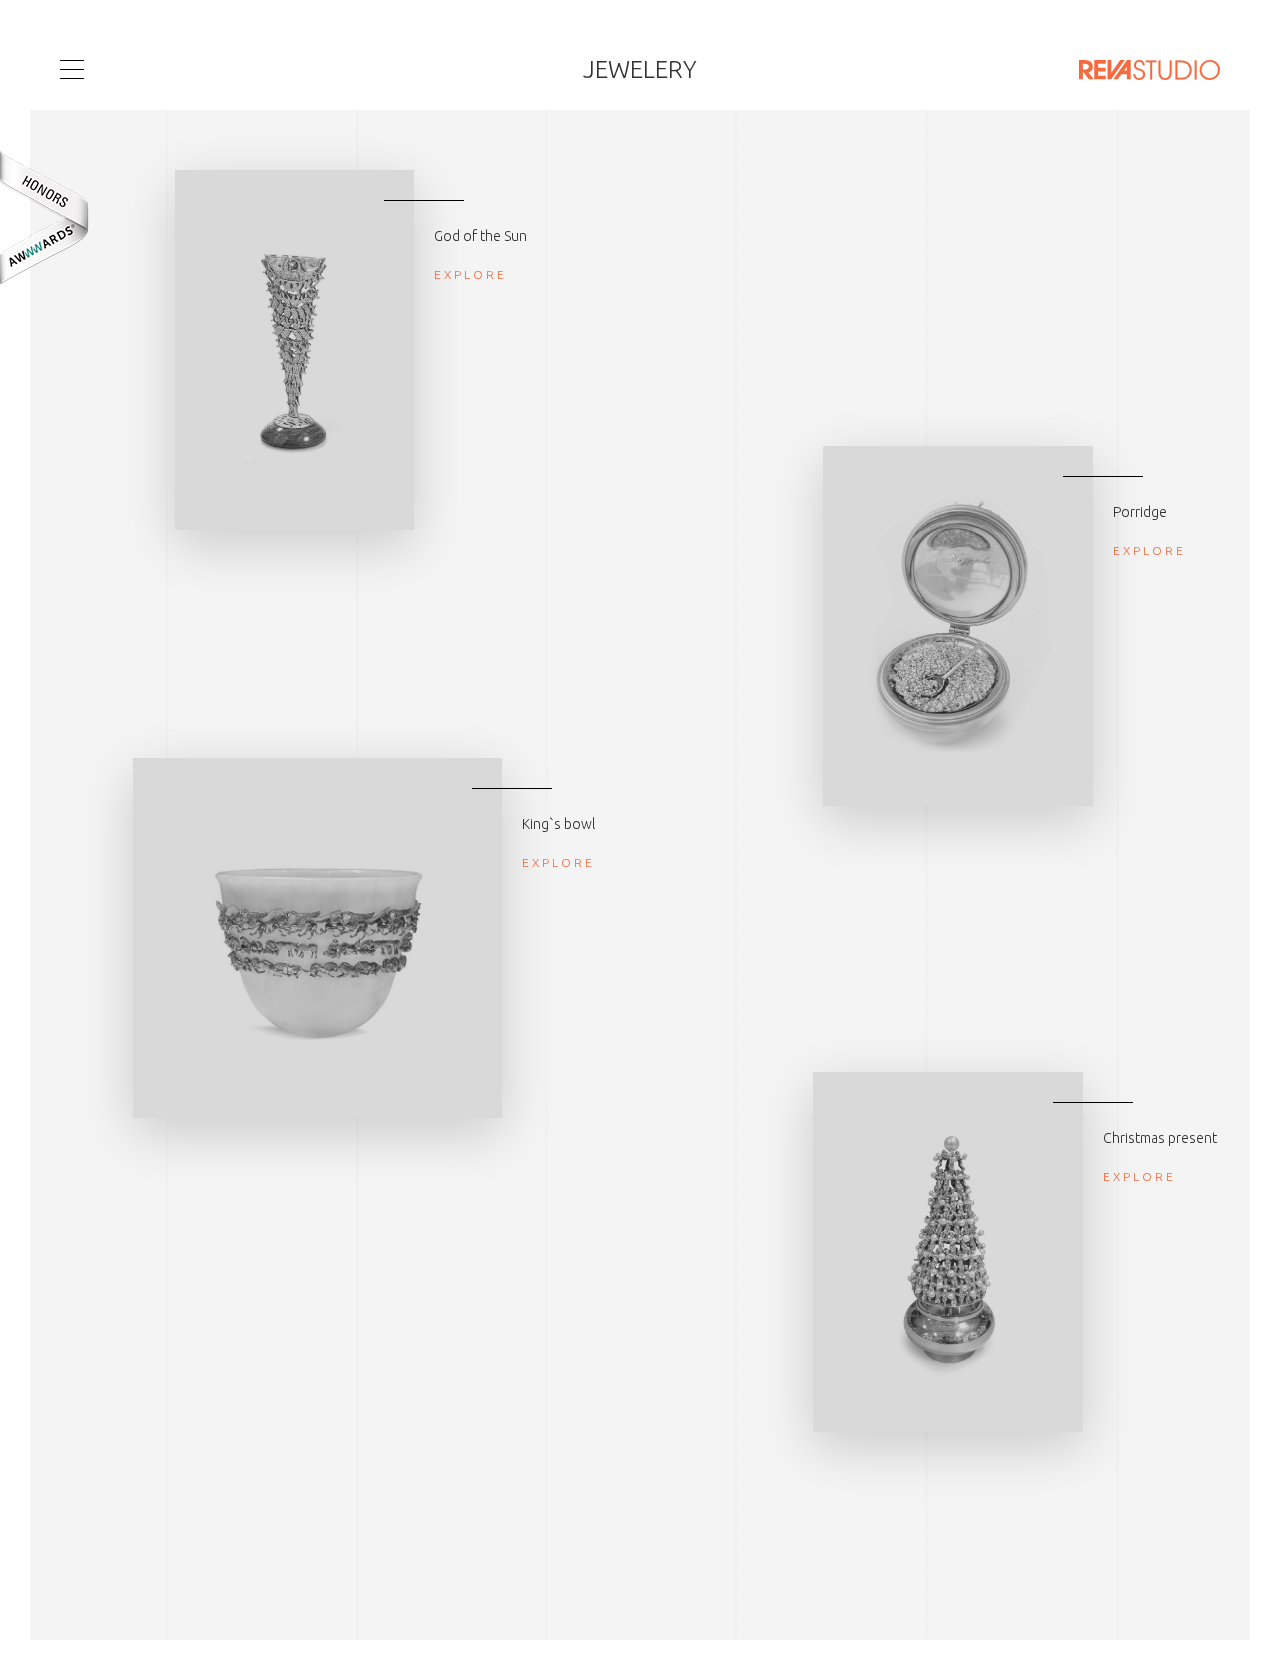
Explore (470, 274)
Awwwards (45, 217)
